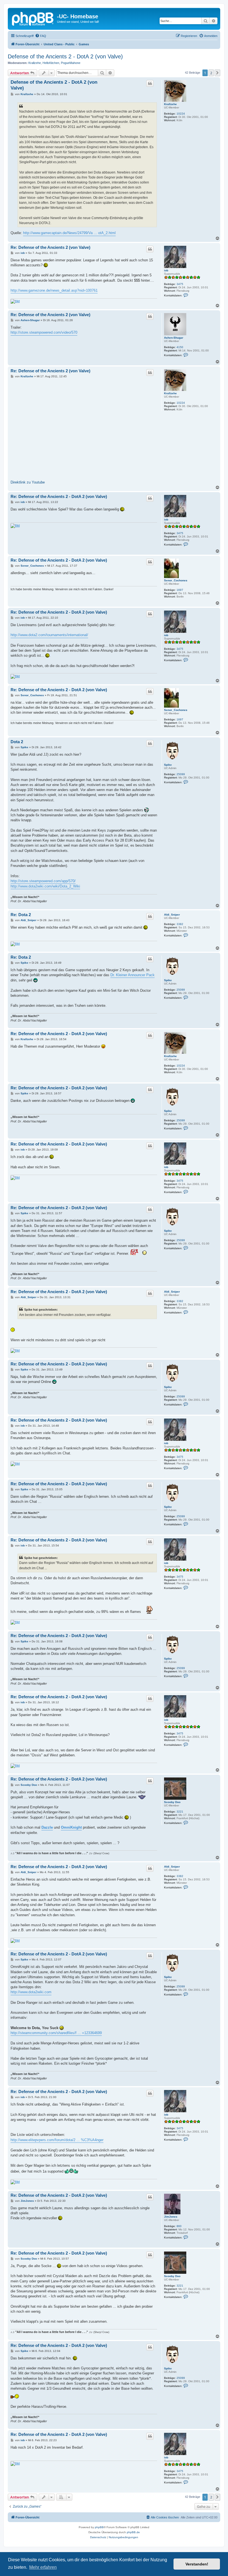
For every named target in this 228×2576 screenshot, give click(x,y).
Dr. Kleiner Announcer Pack (132, 975)
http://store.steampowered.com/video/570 (44, 332)
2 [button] (211, 73)
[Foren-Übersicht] (33, 18)
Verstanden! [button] (197, 2564)
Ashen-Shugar (174, 338)
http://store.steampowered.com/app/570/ (43, 881)
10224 (181, 114)
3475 (180, 284)
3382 (180, 924)
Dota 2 (17, 742)
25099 (181, 774)
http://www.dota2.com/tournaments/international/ (49, 635)
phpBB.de (133, 2532)
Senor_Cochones (176, 580)
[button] (217, 73)
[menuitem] (41, 36)
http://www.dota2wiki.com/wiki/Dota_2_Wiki (45, 886)
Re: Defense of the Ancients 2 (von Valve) (50, 247)
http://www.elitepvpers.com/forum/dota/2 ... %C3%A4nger (57, 2140)
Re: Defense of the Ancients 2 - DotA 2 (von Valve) (59, 496)
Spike (168, 765)
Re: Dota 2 (21, 915)
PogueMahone (71, 63)
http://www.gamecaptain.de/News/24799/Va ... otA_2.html (69, 233)
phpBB (99, 2527)
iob (166, 270)
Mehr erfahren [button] (43, 2567)
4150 (180, 347)
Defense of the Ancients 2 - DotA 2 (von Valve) (65, 56)
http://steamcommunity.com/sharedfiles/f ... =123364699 (56, 2033)
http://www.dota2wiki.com (31, 1992)
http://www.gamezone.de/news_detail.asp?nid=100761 (54, 290)
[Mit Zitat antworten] (150, 83)
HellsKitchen (51, 63)
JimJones (171, 2217)
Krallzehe (35, 63)
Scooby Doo (172, 1802)
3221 (180, 1812)
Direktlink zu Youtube (28, 482)
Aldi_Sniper (172, 915)
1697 (180, 590)
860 (179, 2226)
